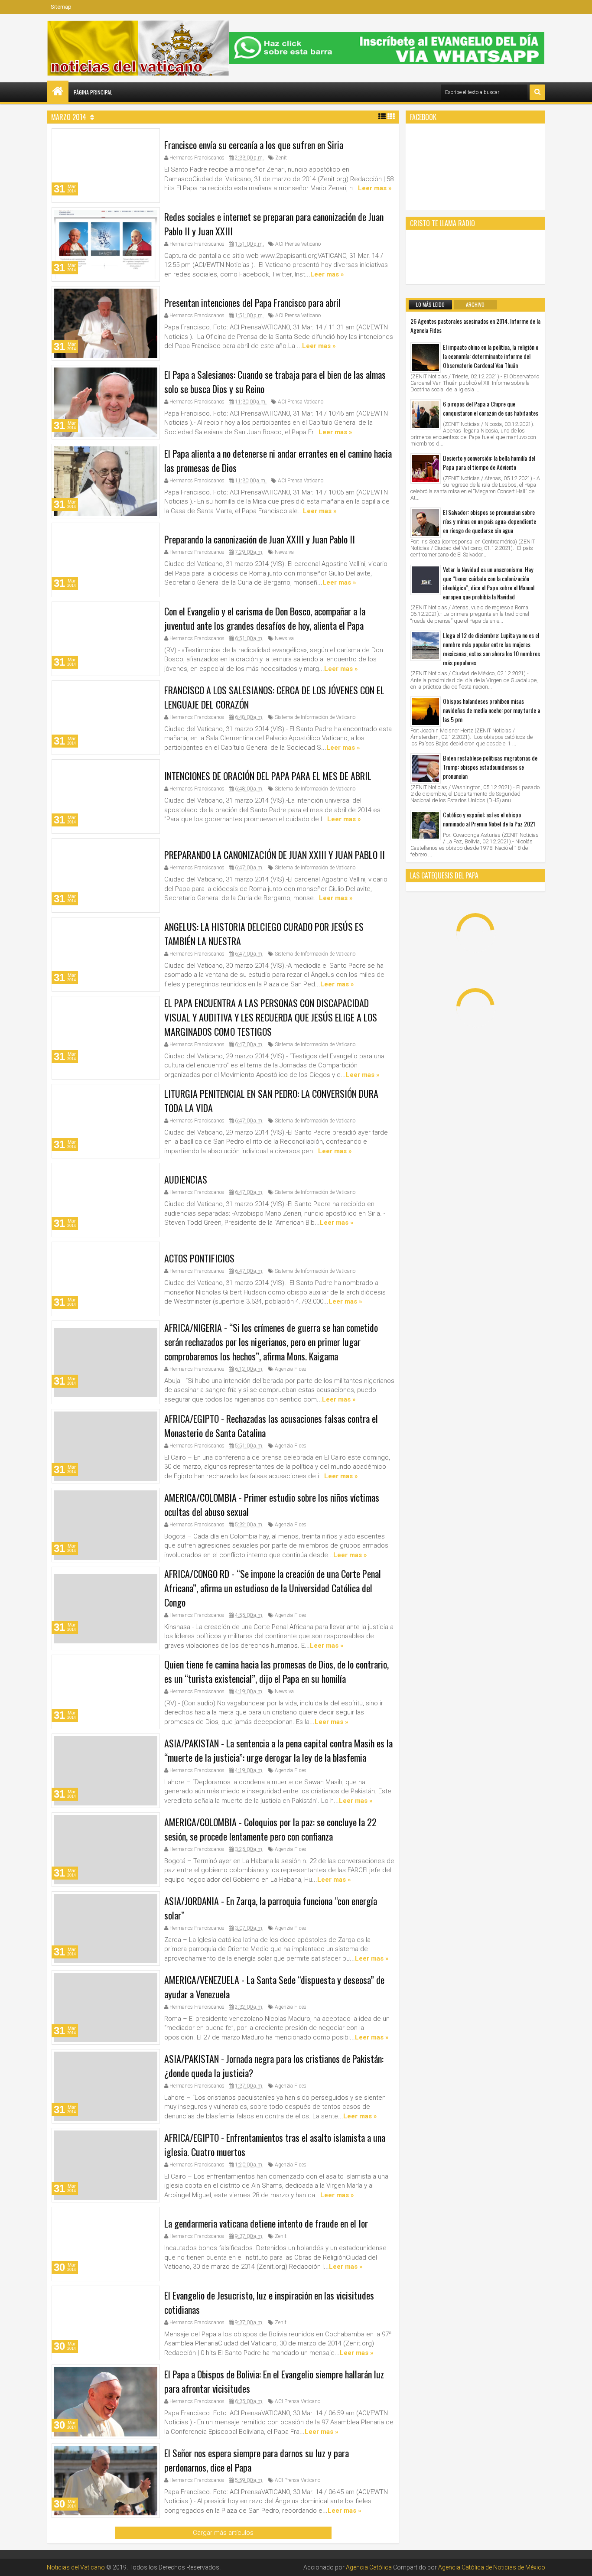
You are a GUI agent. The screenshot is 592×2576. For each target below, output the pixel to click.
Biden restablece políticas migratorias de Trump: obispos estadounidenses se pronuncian (490, 767)
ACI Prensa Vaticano (298, 244)
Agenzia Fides (291, 1369)
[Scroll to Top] (579, 2563)
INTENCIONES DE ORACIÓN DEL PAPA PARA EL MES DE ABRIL (268, 776)
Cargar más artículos (223, 2533)
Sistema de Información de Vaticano (315, 717)
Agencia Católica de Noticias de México (492, 2567)
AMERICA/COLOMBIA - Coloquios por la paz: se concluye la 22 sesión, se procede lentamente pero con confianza (270, 1829)
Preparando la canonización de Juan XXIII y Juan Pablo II (260, 539)
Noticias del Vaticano (76, 2567)
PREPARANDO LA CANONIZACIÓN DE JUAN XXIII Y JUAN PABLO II (275, 855)
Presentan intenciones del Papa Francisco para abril (252, 302)
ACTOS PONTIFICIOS (199, 1259)
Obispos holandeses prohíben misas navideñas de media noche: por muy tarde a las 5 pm (491, 710)
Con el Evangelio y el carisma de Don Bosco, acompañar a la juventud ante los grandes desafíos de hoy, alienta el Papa (265, 618)
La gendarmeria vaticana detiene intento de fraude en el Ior (266, 2223)
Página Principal (93, 92)
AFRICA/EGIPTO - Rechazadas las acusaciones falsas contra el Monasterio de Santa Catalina (271, 1425)
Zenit (281, 158)
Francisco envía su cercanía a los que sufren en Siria (254, 145)
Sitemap (61, 7)
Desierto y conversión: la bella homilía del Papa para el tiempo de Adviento (489, 462)
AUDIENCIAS (186, 1180)
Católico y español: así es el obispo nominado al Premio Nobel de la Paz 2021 (489, 819)
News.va (284, 552)
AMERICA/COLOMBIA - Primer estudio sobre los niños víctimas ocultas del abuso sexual (272, 1504)
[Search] (537, 92)
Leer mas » (375, 188)
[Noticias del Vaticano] (58, 91)
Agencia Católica (369, 2567)
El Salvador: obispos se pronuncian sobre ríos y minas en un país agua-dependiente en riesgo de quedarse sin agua (490, 521)
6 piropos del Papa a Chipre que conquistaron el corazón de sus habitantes (491, 408)
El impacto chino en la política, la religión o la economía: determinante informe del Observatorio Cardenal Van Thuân (491, 356)
